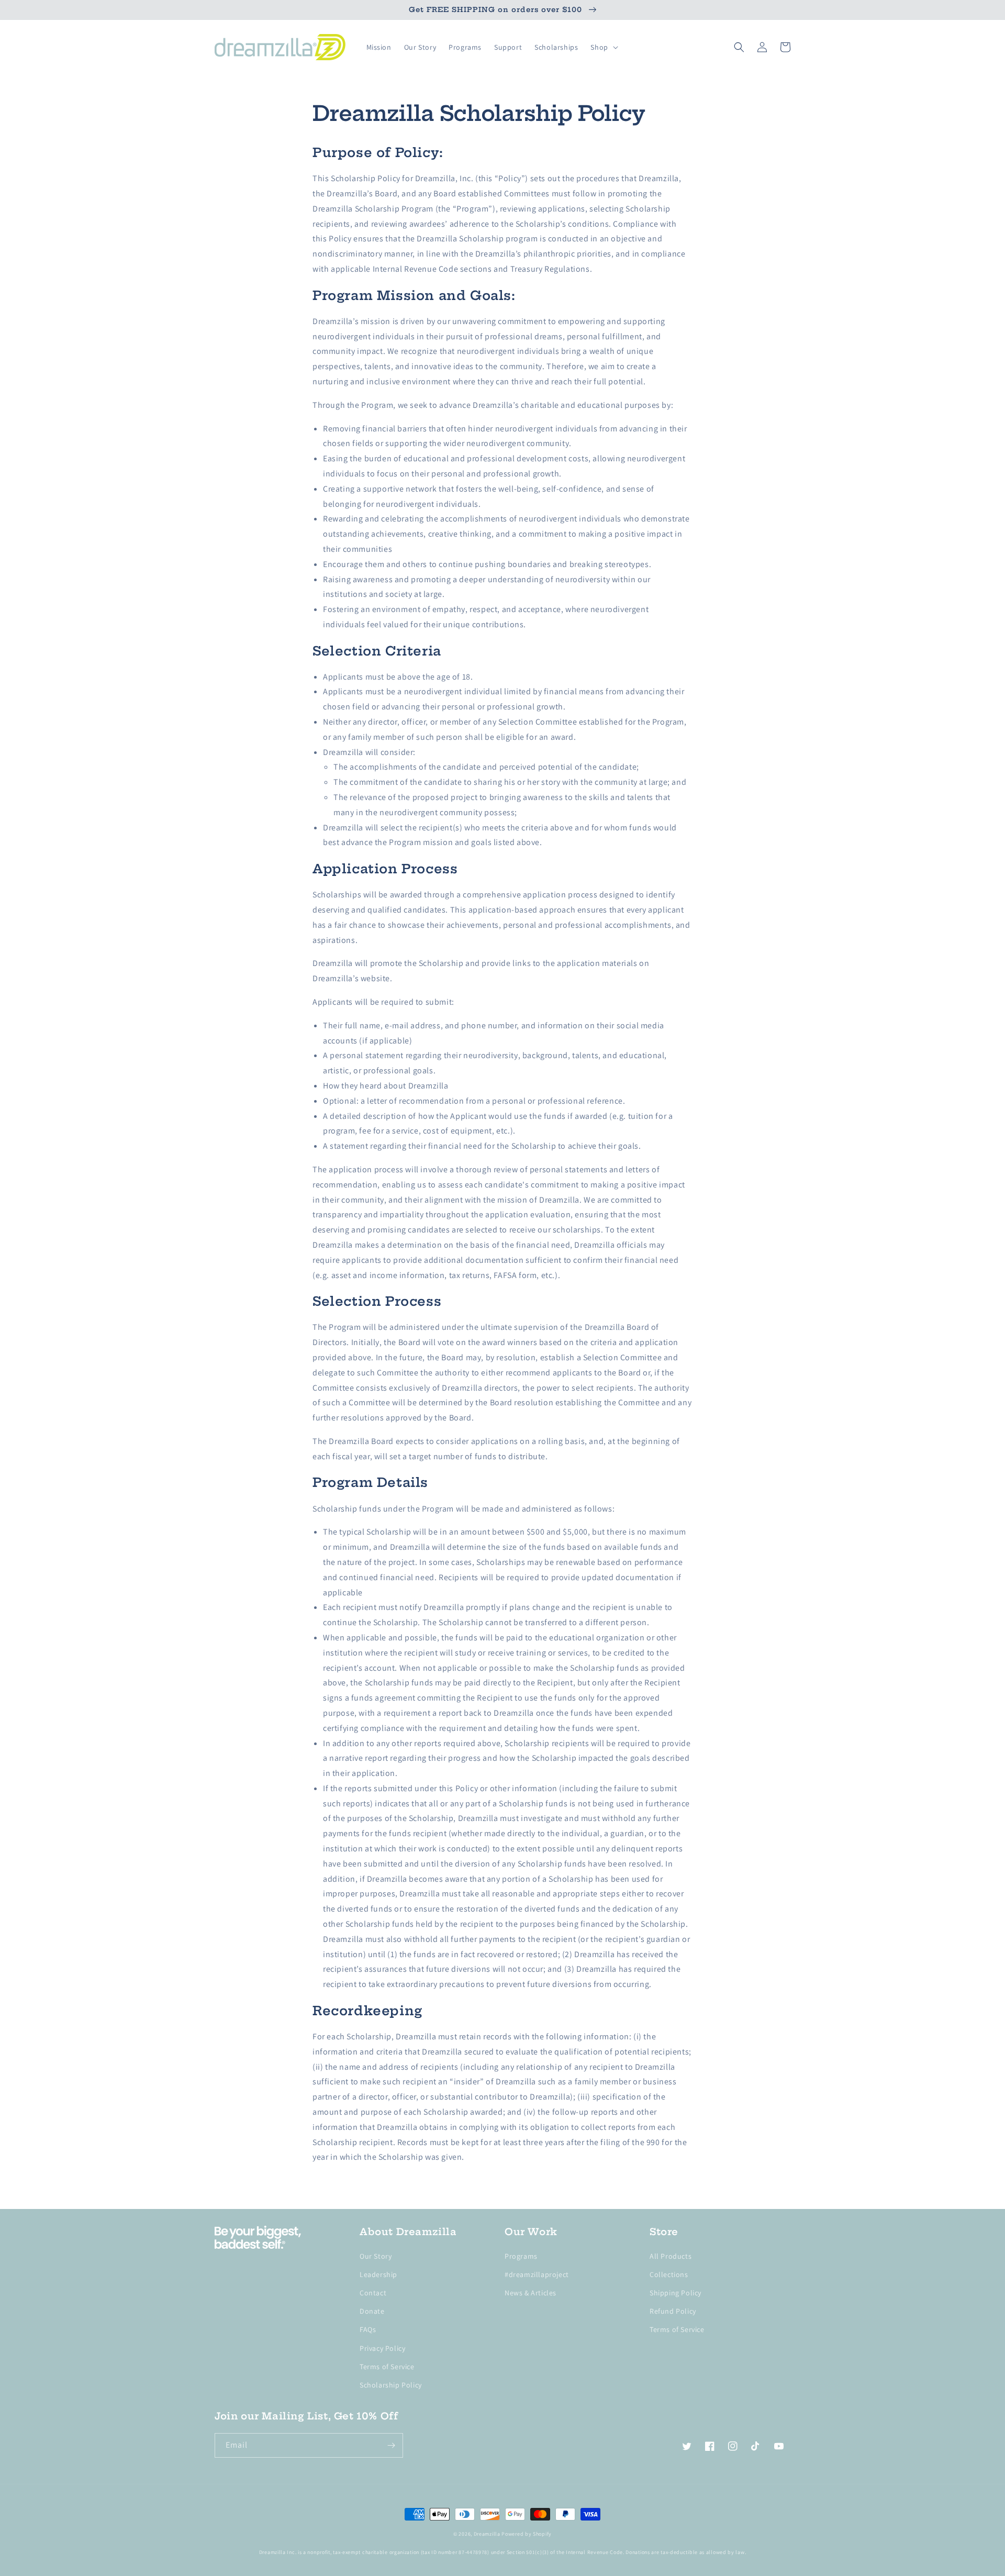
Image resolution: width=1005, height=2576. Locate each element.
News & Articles (531, 2293)
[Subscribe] (391, 2445)
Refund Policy (673, 2311)
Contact (373, 2293)
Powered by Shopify (527, 2534)
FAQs (368, 2329)
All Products (671, 2256)
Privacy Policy (382, 2348)
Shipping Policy (675, 2293)
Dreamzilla (487, 2534)
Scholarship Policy (391, 2385)
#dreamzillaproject (537, 2274)
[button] (603, 47)
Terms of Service (387, 2367)
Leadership (378, 2274)
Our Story (376, 2256)
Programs (521, 2256)
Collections (669, 2274)
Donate (372, 2311)
